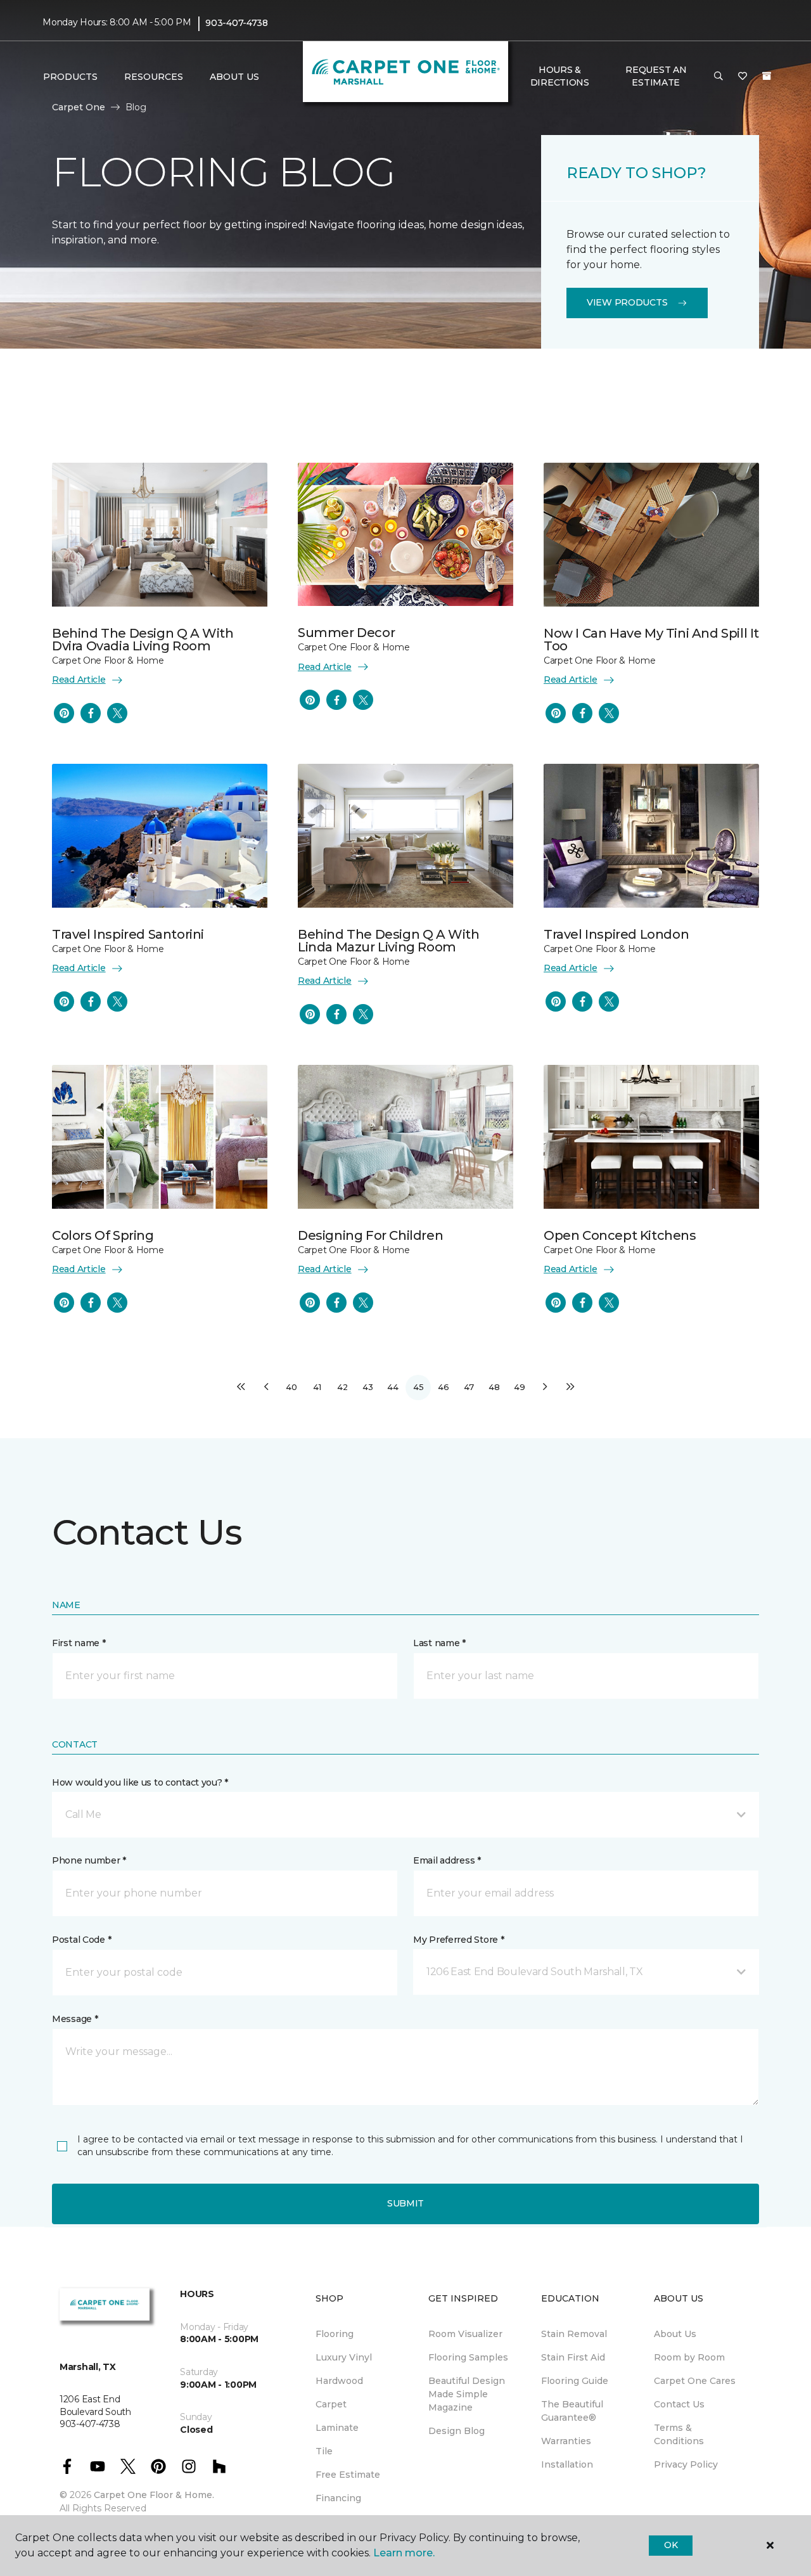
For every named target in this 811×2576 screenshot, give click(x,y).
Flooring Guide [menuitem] (575, 2381)
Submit (405, 2203)
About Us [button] (234, 77)
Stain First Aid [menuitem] (573, 2357)
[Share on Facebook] (91, 713)
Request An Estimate (656, 76)
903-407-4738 (237, 23)
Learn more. (404, 2553)
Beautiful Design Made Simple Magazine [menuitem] (467, 2394)
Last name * (439, 1643)
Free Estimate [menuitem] (348, 2475)
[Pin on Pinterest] (64, 713)
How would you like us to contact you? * (140, 1782)
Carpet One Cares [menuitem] (695, 2381)
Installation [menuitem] (567, 2464)
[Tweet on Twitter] (117, 713)
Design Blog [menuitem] (457, 2431)
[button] (718, 77)
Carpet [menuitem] (331, 2404)
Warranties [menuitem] (566, 2441)
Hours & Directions (560, 76)
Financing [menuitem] (338, 2498)
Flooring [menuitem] (335, 2334)
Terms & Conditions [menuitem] (679, 2434)
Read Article (79, 679)
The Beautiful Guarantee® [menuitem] (572, 2411)
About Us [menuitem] (675, 2334)
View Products (627, 302)
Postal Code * (81, 1940)
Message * (75, 2019)
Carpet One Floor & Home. (154, 2495)
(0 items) (767, 76)
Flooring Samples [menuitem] (468, 2357)
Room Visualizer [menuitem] (465, 2334)
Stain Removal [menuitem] (574, 2334)
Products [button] (70, 77)
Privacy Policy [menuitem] (686, 2464)
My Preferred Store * (458, 1940)
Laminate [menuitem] (337, 2428)
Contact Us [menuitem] (679, 2404)
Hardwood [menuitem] (339, 2381)
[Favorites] (743, 77)
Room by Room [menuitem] (689, 2357)
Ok (671, 2545)
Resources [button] (154, 77)
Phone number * (89, 1860)
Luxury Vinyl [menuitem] (344, 2357)
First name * (79, 1643)
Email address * (447, 1860)
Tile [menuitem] (324, 2451)
